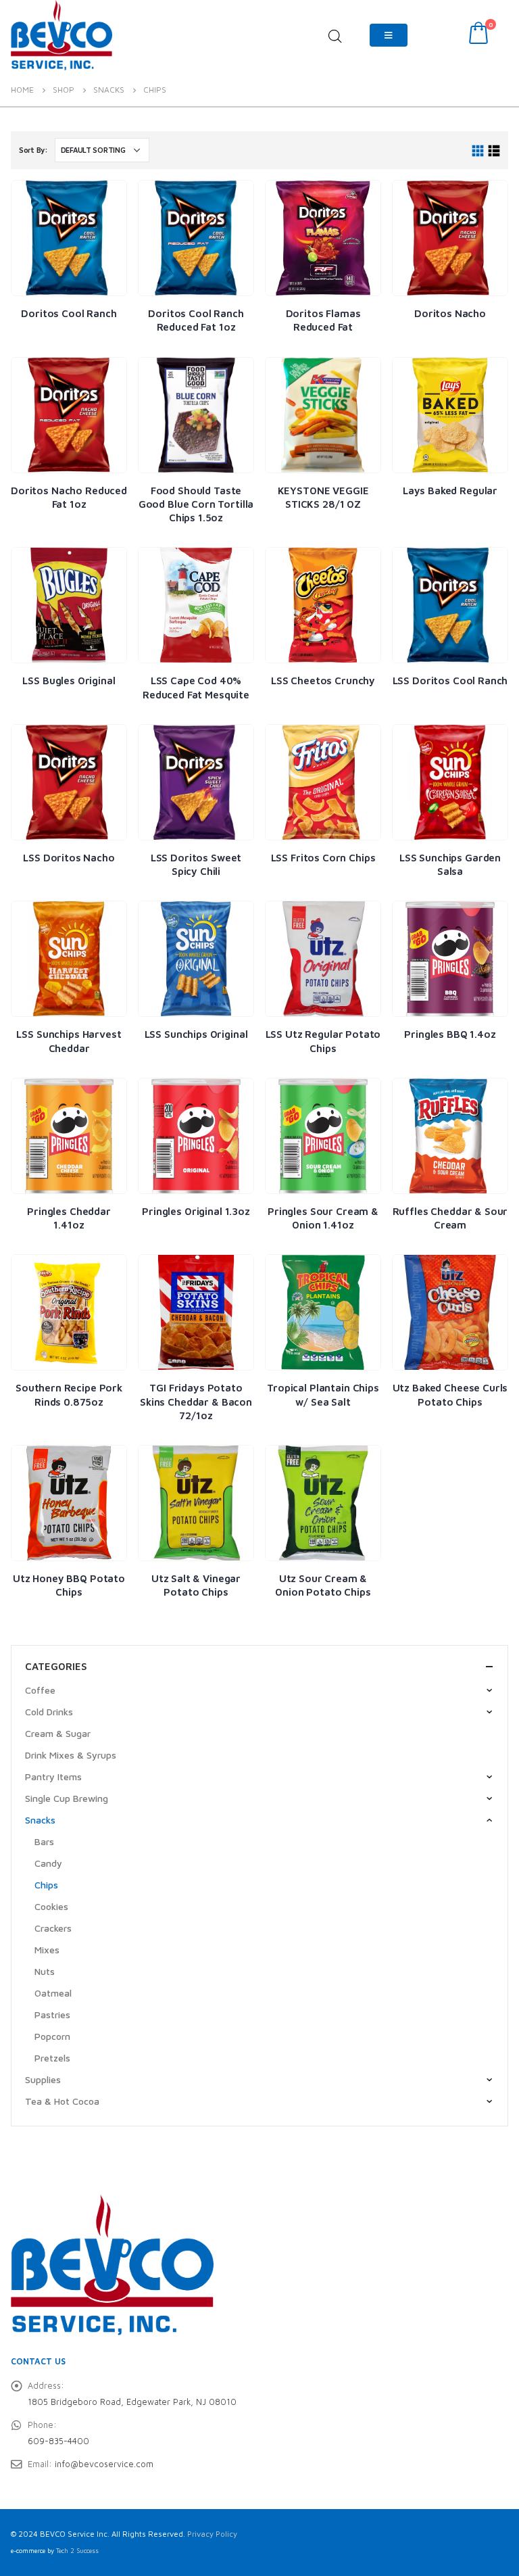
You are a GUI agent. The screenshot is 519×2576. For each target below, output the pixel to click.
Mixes (47, 1950)
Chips (46, 1885)
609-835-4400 (58, 2441)
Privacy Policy (212, 2534)
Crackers (53, 1928)
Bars (44, 1841)
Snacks (40, 1820)
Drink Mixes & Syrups (71, 1755)
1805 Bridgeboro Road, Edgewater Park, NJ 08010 (132, 2402)
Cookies (51, 1906)
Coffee (40, 1690)
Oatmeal (53, 1993)
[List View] (494, 151)
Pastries (52, 2014)
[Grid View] (478, 151)
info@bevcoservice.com (104, 2464)
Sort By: (33, 150)
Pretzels (52, 2058)
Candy (48, 1863)
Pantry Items (53, 1776)
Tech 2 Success (77, 2551)
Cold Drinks (49, 1712)
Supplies (43, 2079)
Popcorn (52, 2036)
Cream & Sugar (58, 1733)
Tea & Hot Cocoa (62, 2101)
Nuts (45, 1971)
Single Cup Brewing (67, 1798)
